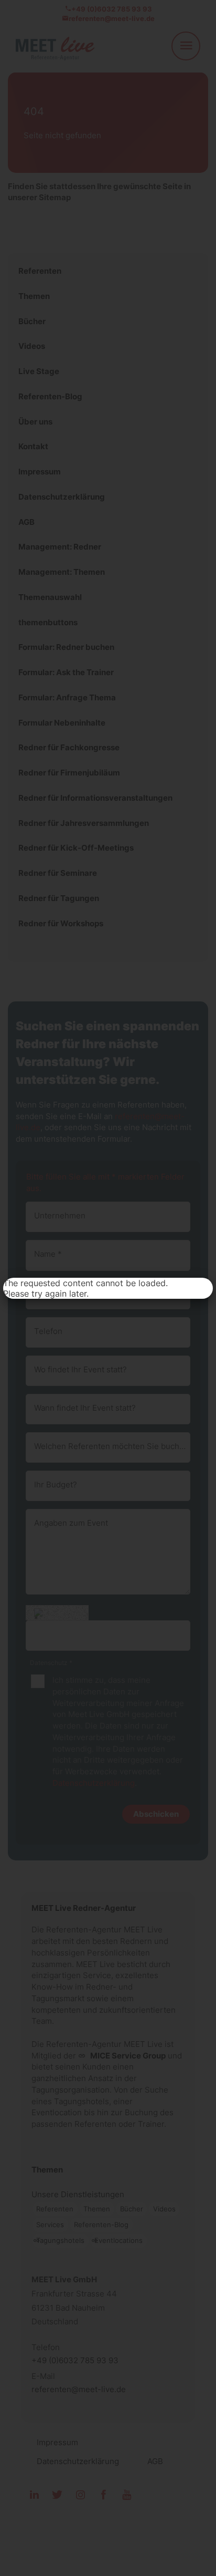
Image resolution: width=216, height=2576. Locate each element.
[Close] (201, 1289)
